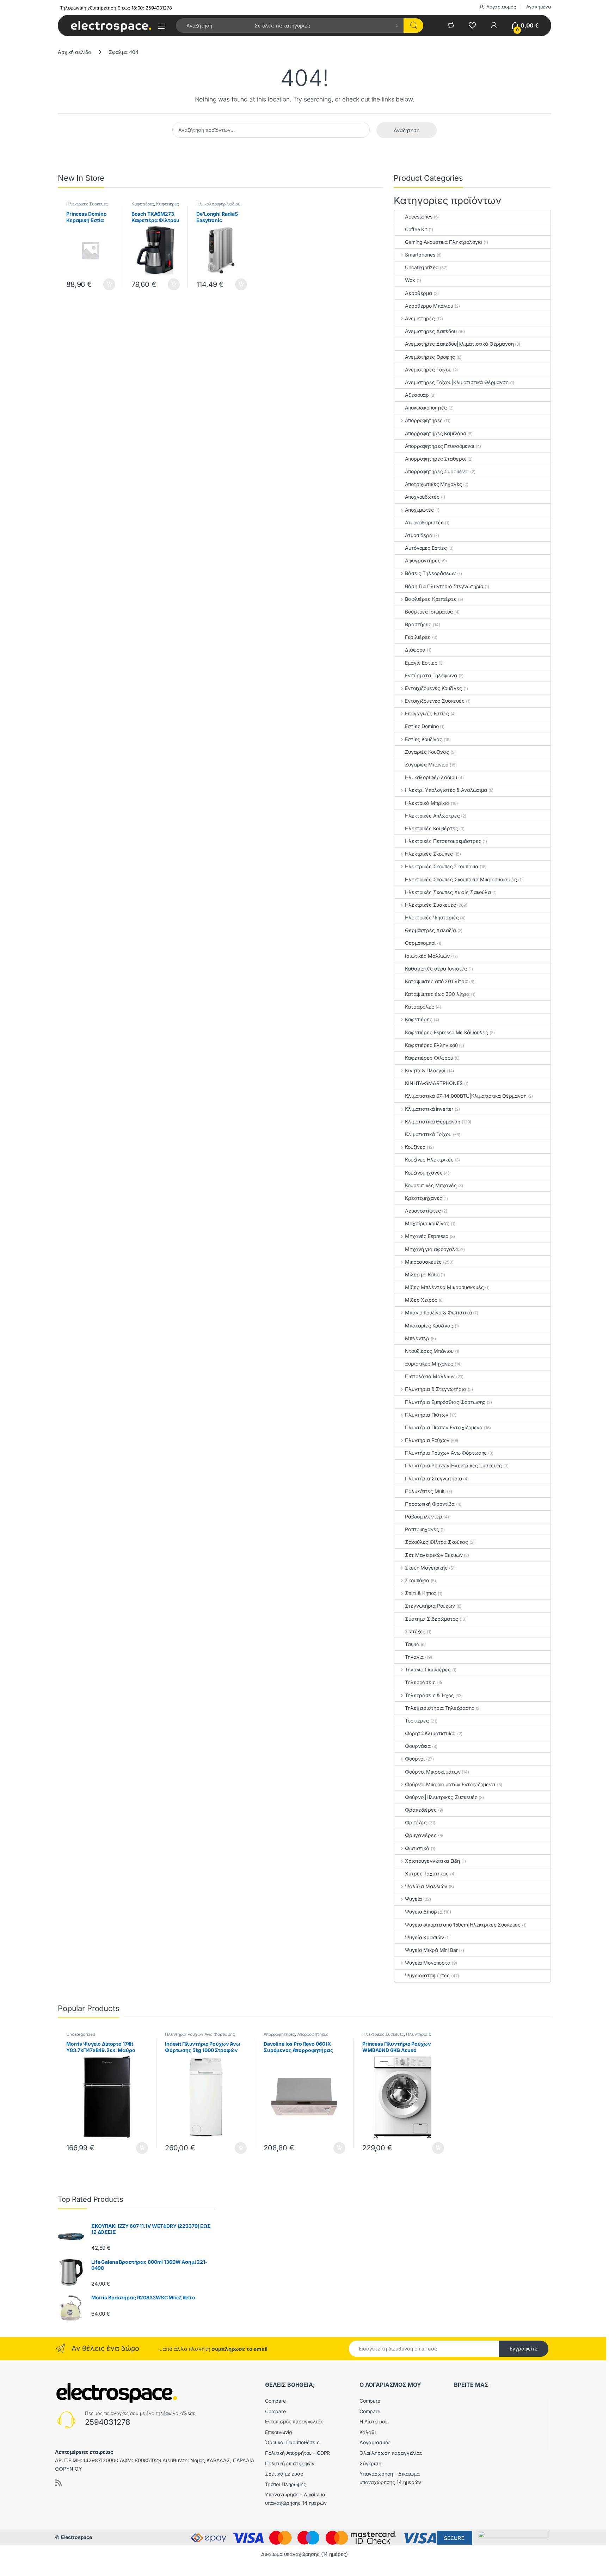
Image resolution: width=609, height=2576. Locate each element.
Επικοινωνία (279, 2432)
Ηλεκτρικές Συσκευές (87, 204)
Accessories (419, 217)
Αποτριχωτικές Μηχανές (433, 484)
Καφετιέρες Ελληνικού (431, 1045)
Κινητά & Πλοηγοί (425, 1070)
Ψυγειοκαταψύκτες (427, 1975)
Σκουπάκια (417, 1580)
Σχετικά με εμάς (284, 2474)
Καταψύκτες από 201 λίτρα (436, 981)
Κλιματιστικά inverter (429, 1109)
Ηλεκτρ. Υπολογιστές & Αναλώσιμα (446, 790)
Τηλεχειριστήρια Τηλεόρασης (439, 1708)
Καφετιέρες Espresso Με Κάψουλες (447, 1032)
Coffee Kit (416, 229)
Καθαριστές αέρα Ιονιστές (436, 969)
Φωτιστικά (417, 1848)
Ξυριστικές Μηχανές (429, 1364)
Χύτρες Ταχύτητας (427, 1874)
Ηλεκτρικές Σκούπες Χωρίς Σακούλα (448, 892)
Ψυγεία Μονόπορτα (428, 1963)
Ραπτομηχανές (422, 1529)
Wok (410, 280)
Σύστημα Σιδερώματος (431, 1619)
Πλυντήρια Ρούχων (427, 1440)
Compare (275, 2401)
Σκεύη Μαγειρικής (426, 1568)
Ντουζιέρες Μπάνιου (429, 1351)
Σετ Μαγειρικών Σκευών (434, 1555)
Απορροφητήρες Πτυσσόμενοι (440, 446)
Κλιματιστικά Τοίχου (428, 1134)
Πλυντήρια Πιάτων (427, 1415)
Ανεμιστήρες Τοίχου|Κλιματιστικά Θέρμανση (457, 382)
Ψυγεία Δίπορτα (424, 1912)
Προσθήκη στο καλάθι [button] (103, 284)
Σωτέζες (415, 1631)
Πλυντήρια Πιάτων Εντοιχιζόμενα (444, 1427)
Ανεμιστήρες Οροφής (430, 357)
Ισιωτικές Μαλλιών (427, 956)
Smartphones (420, 255)
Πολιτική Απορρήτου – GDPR (298, 2453)
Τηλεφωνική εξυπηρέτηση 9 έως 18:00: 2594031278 (116, 8)
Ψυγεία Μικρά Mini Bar (431, 1950)
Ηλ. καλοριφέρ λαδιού (218, 204)
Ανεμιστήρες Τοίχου (428, 369)
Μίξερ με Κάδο (422, 1274)
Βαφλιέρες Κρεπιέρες (431, 599)
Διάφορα (415, 650)
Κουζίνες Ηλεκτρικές (429, 1160)
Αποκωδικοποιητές (426, 408)
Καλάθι (368, 2432)
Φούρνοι (415, 1759)
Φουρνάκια (418, 1746)
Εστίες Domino (422, 726)
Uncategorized (422, 267)
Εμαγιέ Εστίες (421, 663)
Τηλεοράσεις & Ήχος (429, 1695)
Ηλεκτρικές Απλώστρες (432, 816)
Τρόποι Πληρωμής (286, 2484)
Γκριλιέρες (418, 637)
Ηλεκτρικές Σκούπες (429, 854)
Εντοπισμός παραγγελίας (294, 2421)
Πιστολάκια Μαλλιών (430, 1376)
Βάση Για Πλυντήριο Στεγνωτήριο (444, 586)
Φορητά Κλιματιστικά (430, 1733)
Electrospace (76, 2537)
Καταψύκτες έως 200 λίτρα (437, 994)
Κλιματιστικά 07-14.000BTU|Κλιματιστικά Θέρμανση (466, 1096)
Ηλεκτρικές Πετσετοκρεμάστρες (443, 841)
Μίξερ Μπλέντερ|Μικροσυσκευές (444, 1287)
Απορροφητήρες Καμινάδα (435, 433)
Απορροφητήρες (424, 420)
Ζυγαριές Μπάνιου (427, 765)
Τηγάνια (414, 1657)
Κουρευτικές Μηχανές (431, 1185)
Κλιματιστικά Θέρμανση (433, 1121)
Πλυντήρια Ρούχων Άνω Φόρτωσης (446, 1453)
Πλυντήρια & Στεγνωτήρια (436, 1389)
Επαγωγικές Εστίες (427, 713)
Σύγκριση (370, 2463)
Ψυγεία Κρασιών (424, 1937)
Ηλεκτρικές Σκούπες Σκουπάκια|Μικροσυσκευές (461, 879)
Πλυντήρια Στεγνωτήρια (433, 1478)
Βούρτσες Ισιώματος (429, 612)
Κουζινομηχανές (424, 1173)
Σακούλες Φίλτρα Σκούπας (436, 1542)
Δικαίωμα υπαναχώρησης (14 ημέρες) (304, 2554)
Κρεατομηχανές (423, 1198)
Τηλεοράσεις (420, 1682)
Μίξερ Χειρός (421, 1300)
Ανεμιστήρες (420, 318)
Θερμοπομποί (420, 943)
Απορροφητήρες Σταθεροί (435, 459)
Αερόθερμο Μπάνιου (429, 306)
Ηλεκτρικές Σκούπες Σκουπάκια (442, 866)
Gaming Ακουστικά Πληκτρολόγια (444, 242)
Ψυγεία (413, 1899)
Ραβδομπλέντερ (423, 1517)
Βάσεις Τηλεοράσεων (430, 573)
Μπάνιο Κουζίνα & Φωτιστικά (438, 1312)
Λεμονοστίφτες (423, 1211)
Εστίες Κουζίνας (424, 739)
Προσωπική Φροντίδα (430, 1504)
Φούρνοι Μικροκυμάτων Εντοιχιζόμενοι (450, 1784)
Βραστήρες (418, 624)
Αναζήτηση (407, 130)
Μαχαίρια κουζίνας (427, 1223)
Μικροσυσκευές (423, 1262)
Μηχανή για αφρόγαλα (432, 1249)
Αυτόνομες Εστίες (426, 548)
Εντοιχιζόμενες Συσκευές (435, 701)
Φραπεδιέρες (421, 1810)
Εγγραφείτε (524, 2349)
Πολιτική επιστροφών (290, 2463)
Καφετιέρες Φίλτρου (429, 1058)
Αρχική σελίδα (75, 52)
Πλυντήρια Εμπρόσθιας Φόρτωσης (445, 1402)
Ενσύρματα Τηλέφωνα (431, 675)
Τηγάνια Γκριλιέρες (428, 1669)
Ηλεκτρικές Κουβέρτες (431, 828)
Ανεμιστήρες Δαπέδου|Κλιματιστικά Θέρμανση (459, 344)
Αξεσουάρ (417, 395)
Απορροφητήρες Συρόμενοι (437, 471)
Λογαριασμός (501, 7)
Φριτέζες (416, 1822)
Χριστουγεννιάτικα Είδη (432, 1861)
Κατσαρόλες (420, 1007)
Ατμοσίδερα (419, 535)
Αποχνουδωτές (422, 497)
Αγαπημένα (539, 7)
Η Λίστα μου (373, 2421)
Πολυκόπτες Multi (425, 1491)
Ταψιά (412, 1644)
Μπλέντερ (417, 1338)
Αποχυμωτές (419, 510)
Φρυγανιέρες (421, 1835)
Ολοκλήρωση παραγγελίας (391, 2453)
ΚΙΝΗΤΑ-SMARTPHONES (434, 1083)
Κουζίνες (415, 1147)
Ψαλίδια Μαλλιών (426, 1886)
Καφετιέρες (143, 204)
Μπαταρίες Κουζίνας (429, 1326)
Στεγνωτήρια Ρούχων (430, 1606)
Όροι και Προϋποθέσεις (292, 2442)
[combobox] (213, 26)
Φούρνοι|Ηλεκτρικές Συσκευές (441, 1797)
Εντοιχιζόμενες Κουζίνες (433, 688)
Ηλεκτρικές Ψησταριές (432, 917)
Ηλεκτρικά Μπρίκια (427, 803)
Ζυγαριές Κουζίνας (427, 752)
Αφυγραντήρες (423, 560)
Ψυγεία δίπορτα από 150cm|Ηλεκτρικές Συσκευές (463, 1925)
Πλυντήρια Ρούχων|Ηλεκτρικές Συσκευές (453, 1465)
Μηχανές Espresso (427, 1236)
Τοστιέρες (417, 1721)
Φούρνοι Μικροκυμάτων (433, 1772)
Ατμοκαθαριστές (424, 522)
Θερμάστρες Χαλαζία (430, 930)
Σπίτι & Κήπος (421, 1593)
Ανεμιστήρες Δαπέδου (431, 331)
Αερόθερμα (419, 293)
